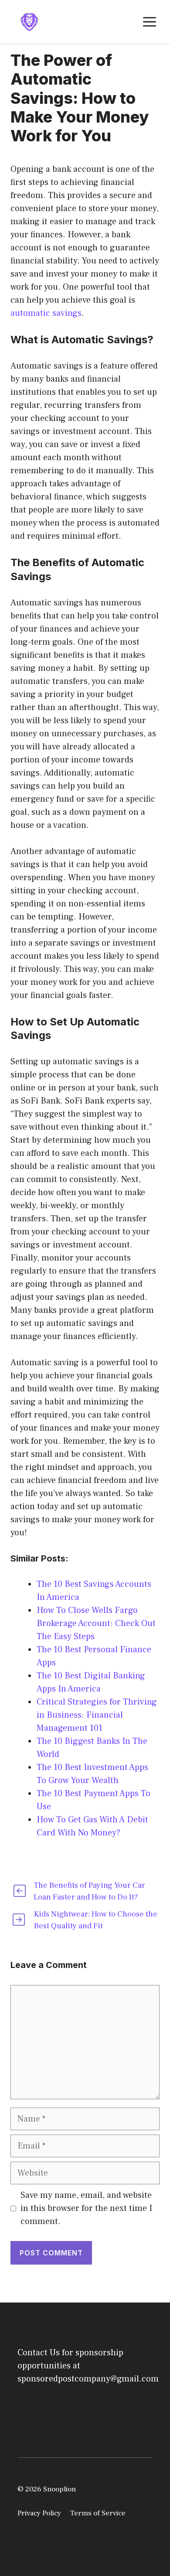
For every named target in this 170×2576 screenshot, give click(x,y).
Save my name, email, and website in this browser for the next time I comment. (86, 2208)
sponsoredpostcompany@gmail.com (88, 2379)
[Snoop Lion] (29, 21)
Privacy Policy (39, 2513)
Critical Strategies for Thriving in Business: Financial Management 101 (97, 1715)
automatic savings (46, 313)
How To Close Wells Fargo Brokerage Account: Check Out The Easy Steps (96, 1623)
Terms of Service (98, 2513)
